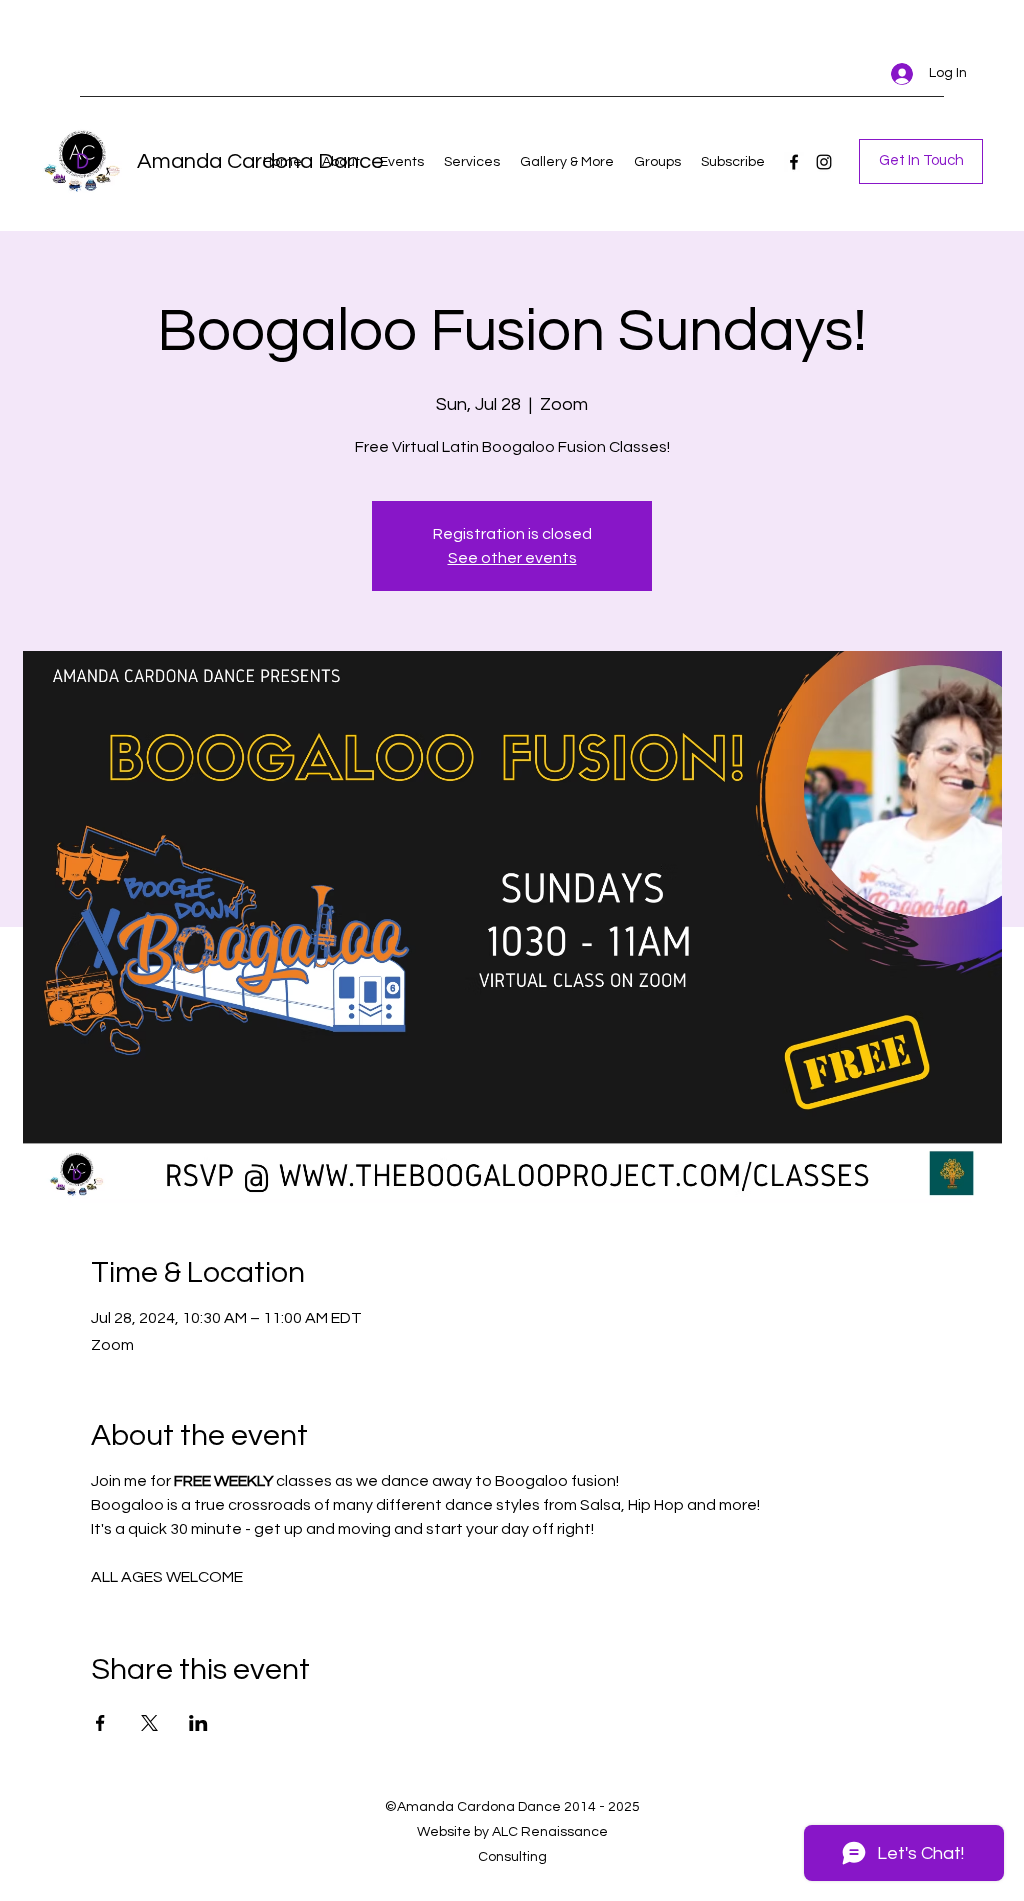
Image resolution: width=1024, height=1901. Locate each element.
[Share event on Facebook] (100, 1723)
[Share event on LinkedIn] (198, 1723)
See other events (512, 558)
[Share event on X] (149, 1723)
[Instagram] (824, 162)
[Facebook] (794, 162)
